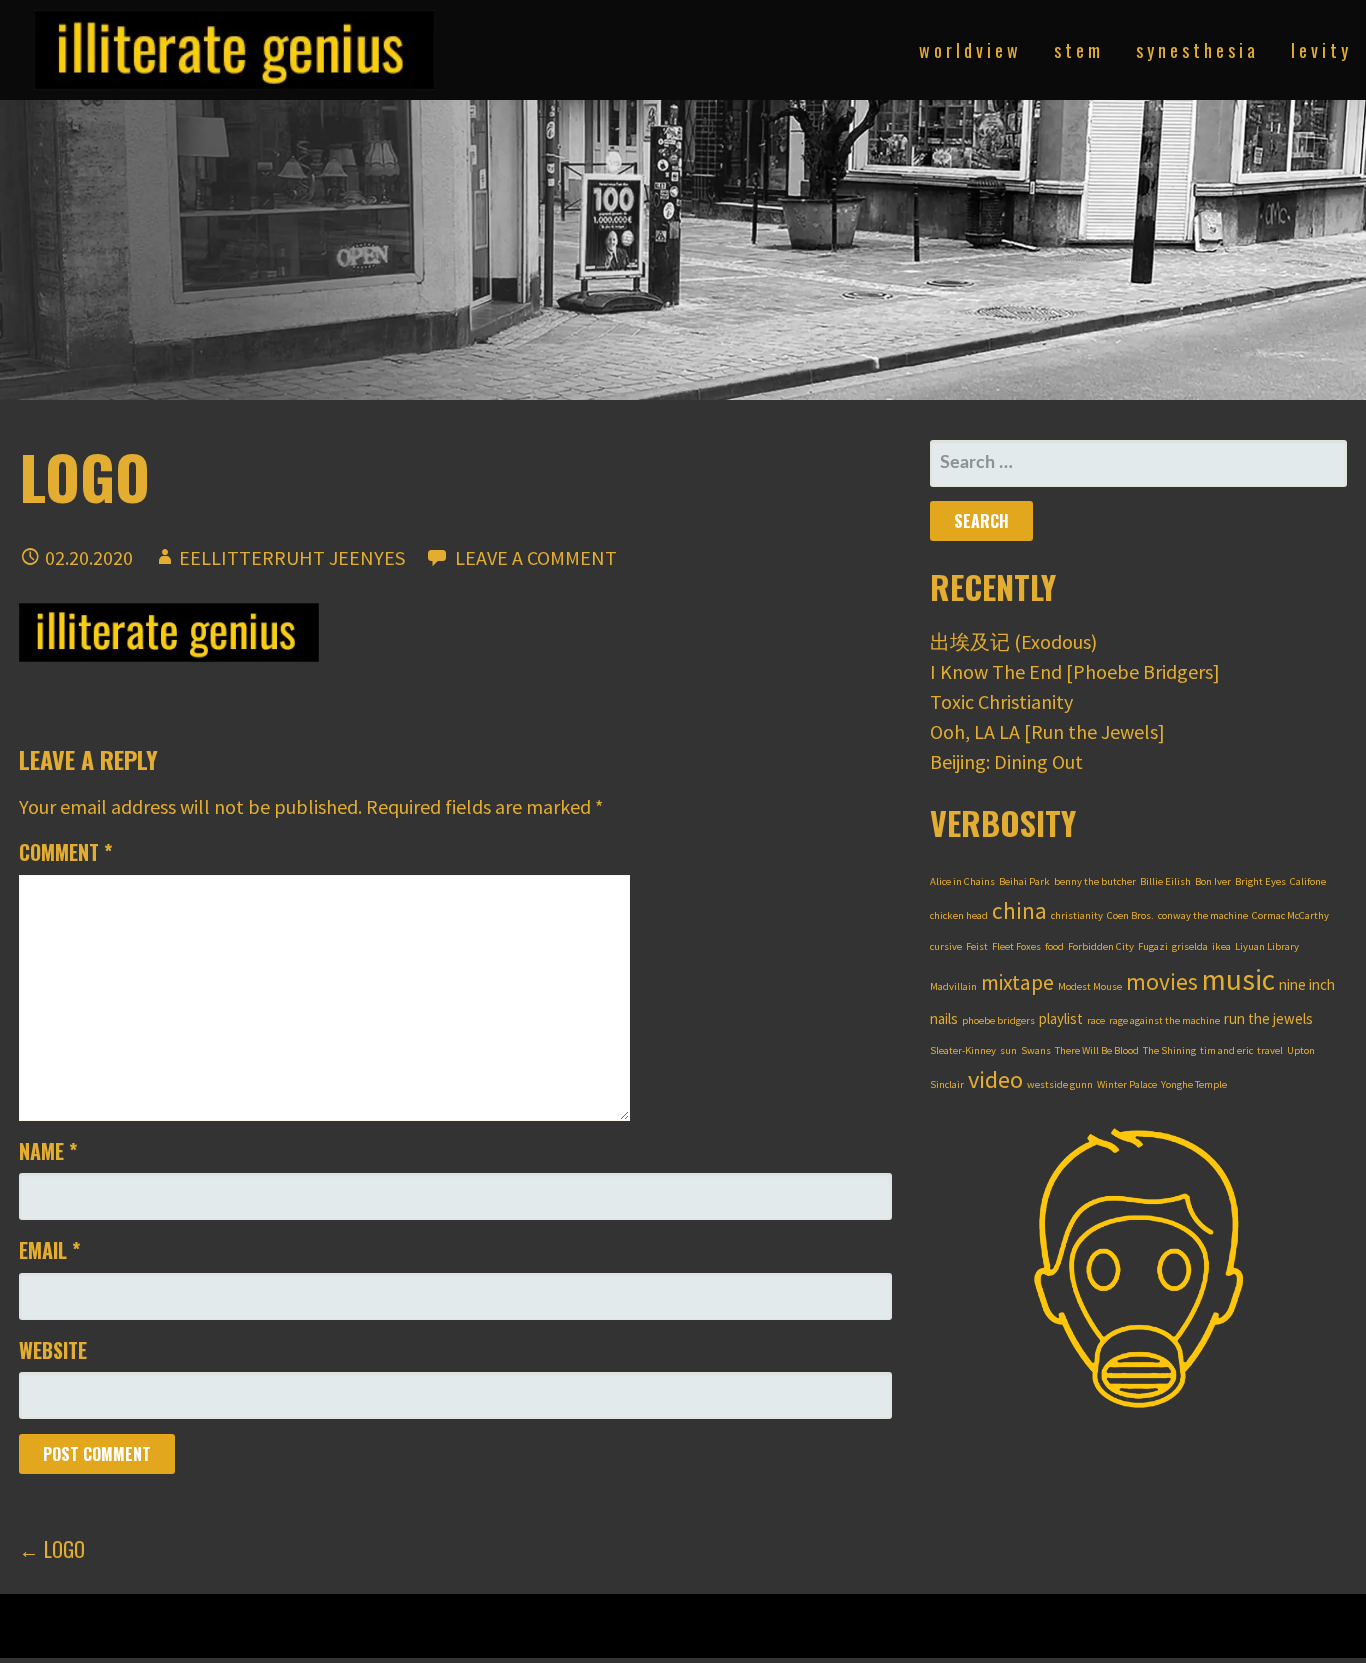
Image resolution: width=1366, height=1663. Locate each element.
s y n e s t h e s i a (1195, 50)
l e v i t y (1319, 50)
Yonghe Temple (1194, 1084)
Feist (977, 946)
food (1054, 946)
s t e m (1077, 50)
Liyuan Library (1267, 946)
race (1096, 1020)
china (1019, 910)
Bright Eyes (1260, 881)
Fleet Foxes (1016, 946)
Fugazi (1153, 946)
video (995, 1079)
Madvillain (953, 986)
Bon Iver (1213, 881)
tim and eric (1226, 1050)
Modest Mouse (1090, 986)
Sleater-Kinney (963, 1050)
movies (1162, 981)
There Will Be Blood (1097, 1050)
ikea (1221, 946)
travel (1270, 1050)
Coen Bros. (1130, 915)
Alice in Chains (962, 881)
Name (48, 1151)
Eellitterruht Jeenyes (292, 557)
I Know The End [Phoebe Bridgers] (1075, 671)
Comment (65, 852)
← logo (52, 1549)
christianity (1077, 915)
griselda (1190, 946)
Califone (1308, 881)
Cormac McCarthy (1290, 915)
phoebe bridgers (998, 1020)
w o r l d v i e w (968, 50)
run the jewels (1268, 1018)
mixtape (1017, 982)
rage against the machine (1164, 1020)
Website (53, 1350)
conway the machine (1203, 915)
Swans (1036, 1050)
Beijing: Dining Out (1006, 761)
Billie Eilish (1165, 881)
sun (1008, 1050)
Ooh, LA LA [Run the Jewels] (1047, 731)
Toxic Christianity (1001, 701)
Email (49, 1250)
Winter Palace (1127, 1084)
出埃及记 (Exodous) (1013, 641)
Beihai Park (1024, 881)
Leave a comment (536, 557)
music (1238, 979)
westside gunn (1060, 1084)
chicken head (959, 915)
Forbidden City (1101, 946)
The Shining (1169, 1050)
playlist (1061, 1018)
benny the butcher (1095, 881)
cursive (946, 946)
